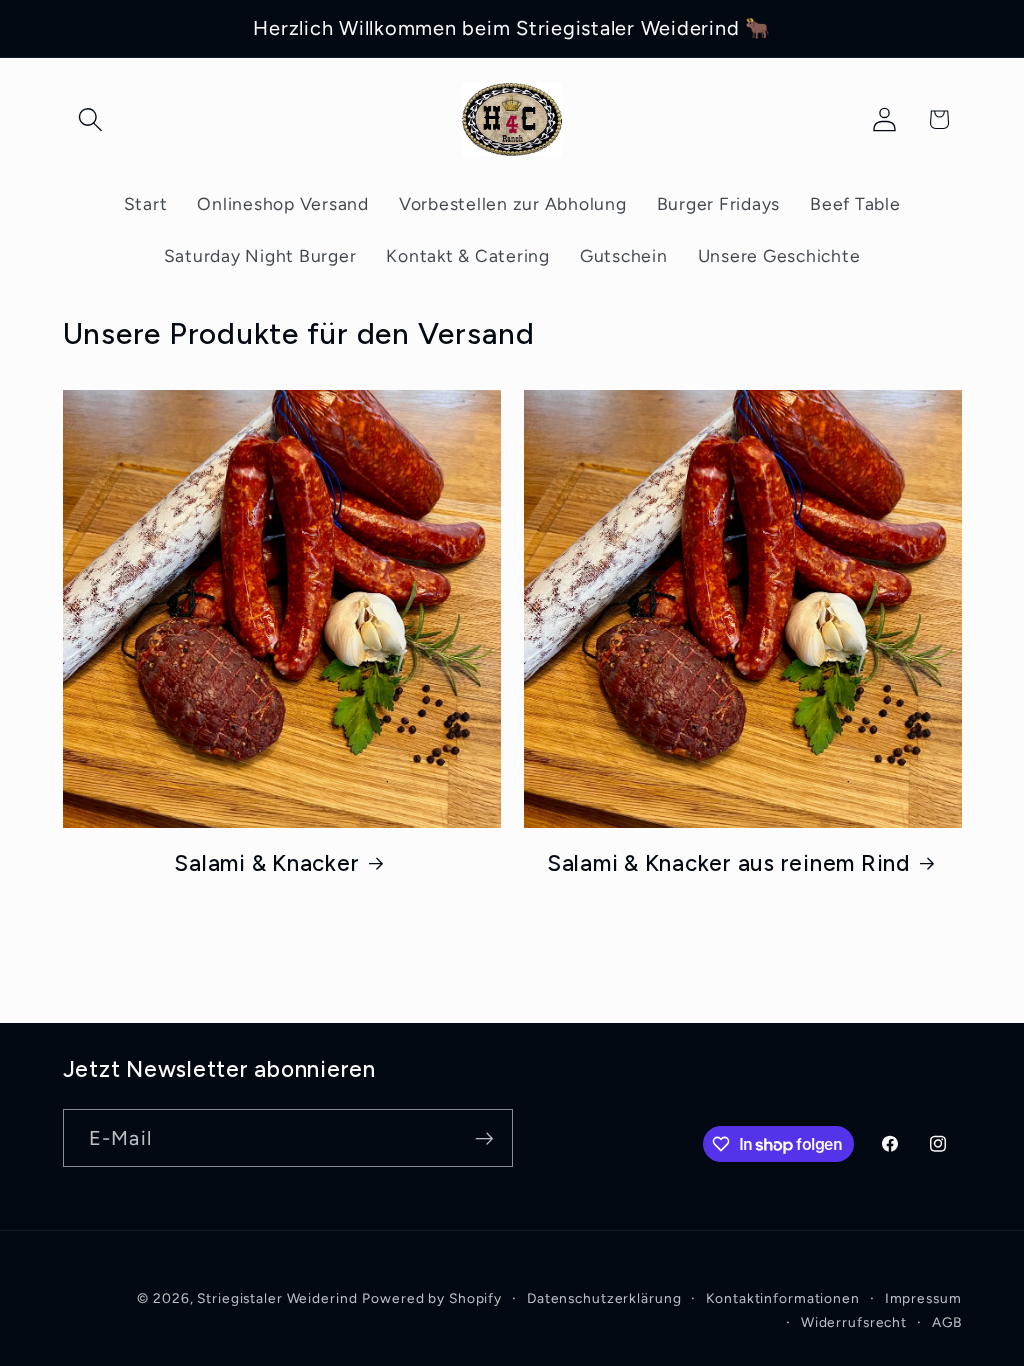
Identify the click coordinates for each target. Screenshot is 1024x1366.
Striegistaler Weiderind (277, 1298)
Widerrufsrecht (854, 1322)
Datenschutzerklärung (604, 1298)
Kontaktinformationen (783, 1298)
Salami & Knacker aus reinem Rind (728, 863)
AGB (947, 1322)
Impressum (923, 1298)
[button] (90, 119)
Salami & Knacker (266, 863)
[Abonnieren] (484, 1138)
